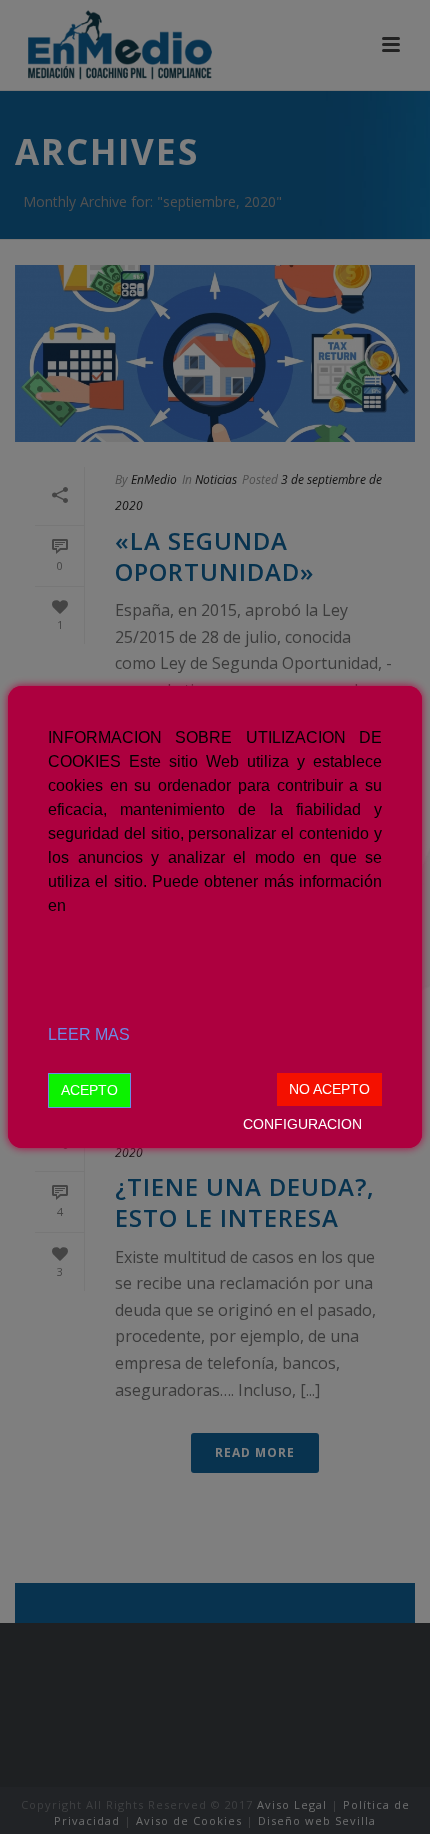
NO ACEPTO (329, 1089)
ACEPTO (89, 1090)
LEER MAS (89, 1034)
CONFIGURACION (302, 1124)
